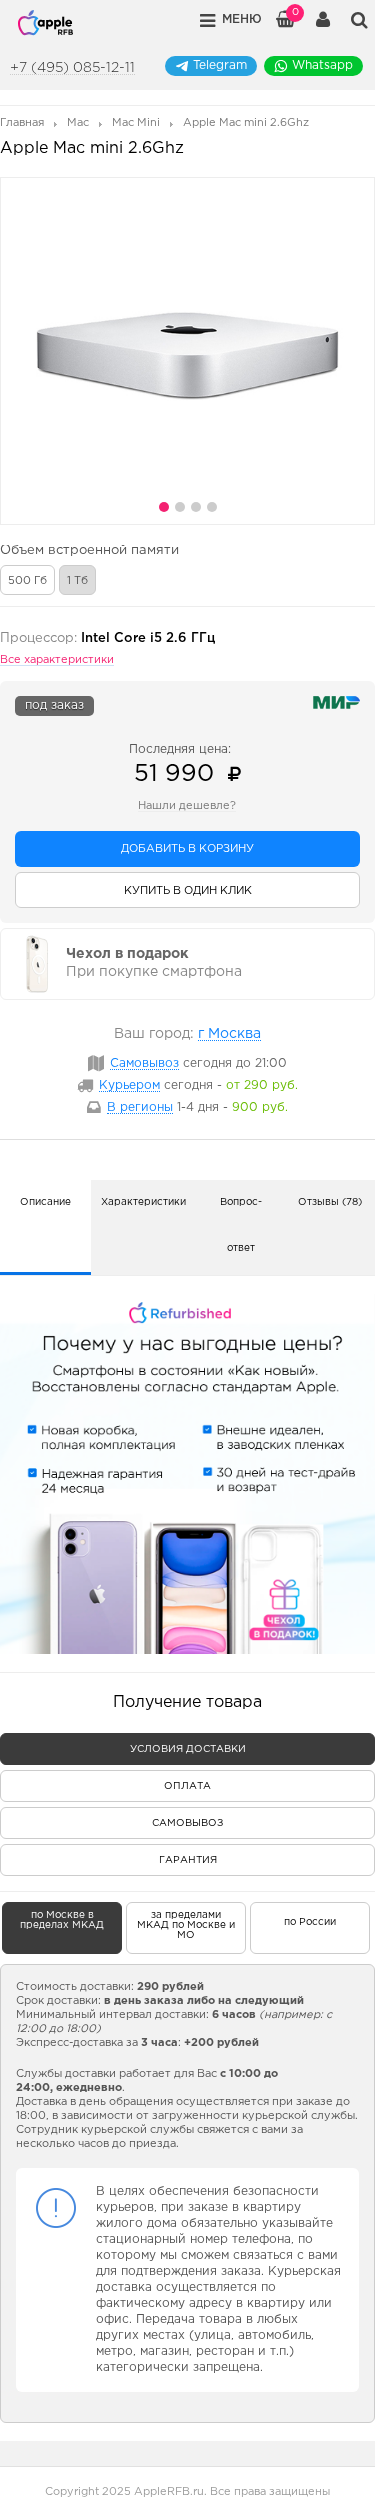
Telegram (220, 65)
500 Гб (27, 581)
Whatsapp (322, 65)
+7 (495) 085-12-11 (72, 68)
